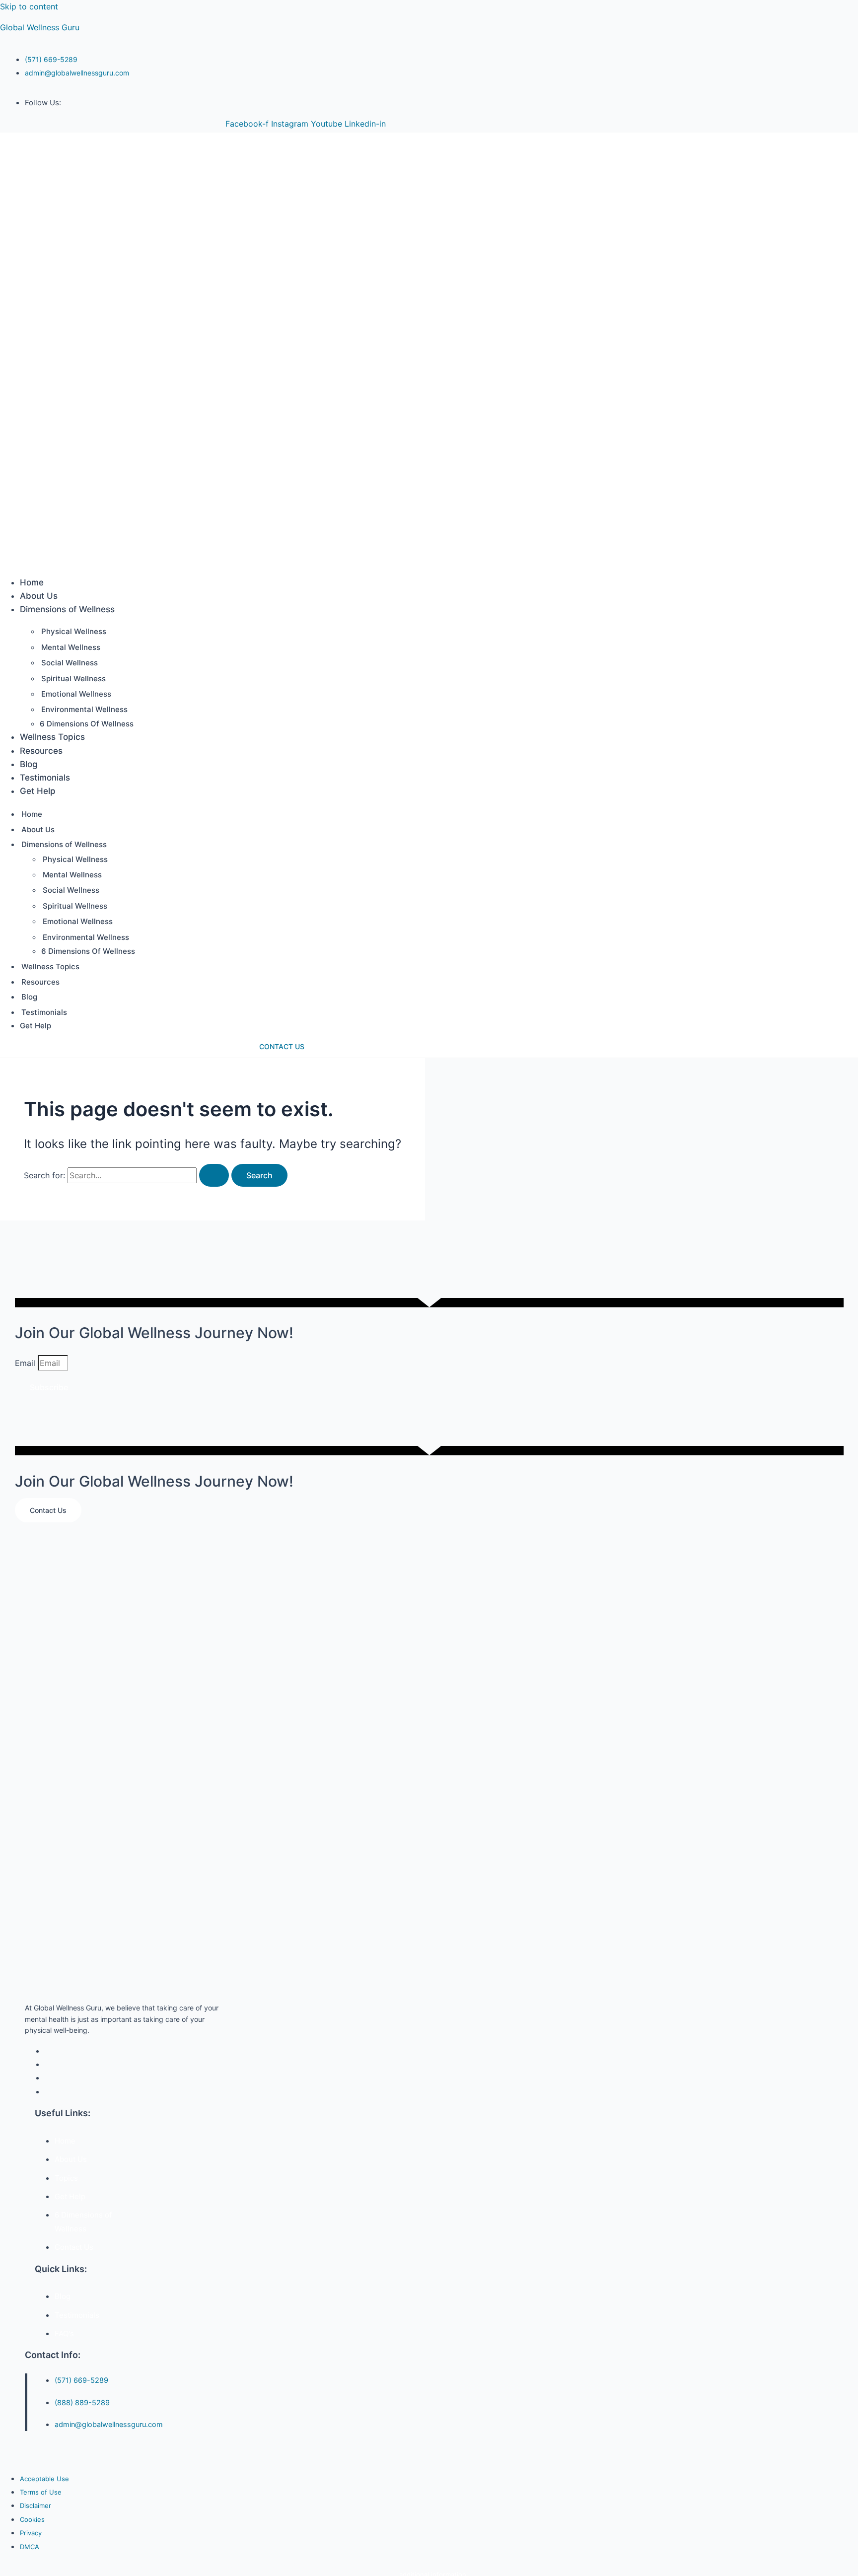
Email (26, 1363)
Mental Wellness (71, 647)
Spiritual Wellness (73, 679)
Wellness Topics (52, 737)
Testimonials (45, 778)
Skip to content (29, 6)
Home (32, 582)
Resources (41, 751)
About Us (39, 596)
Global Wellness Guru (40, 27)
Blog (29, 764)
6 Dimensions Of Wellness (87, 724)
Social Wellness (70, 663)
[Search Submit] (214, 1175)
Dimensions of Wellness (67, 609)
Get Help (38, 791)
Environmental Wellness (84, 709)
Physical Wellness (74, 631)
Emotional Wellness (76, 694)
